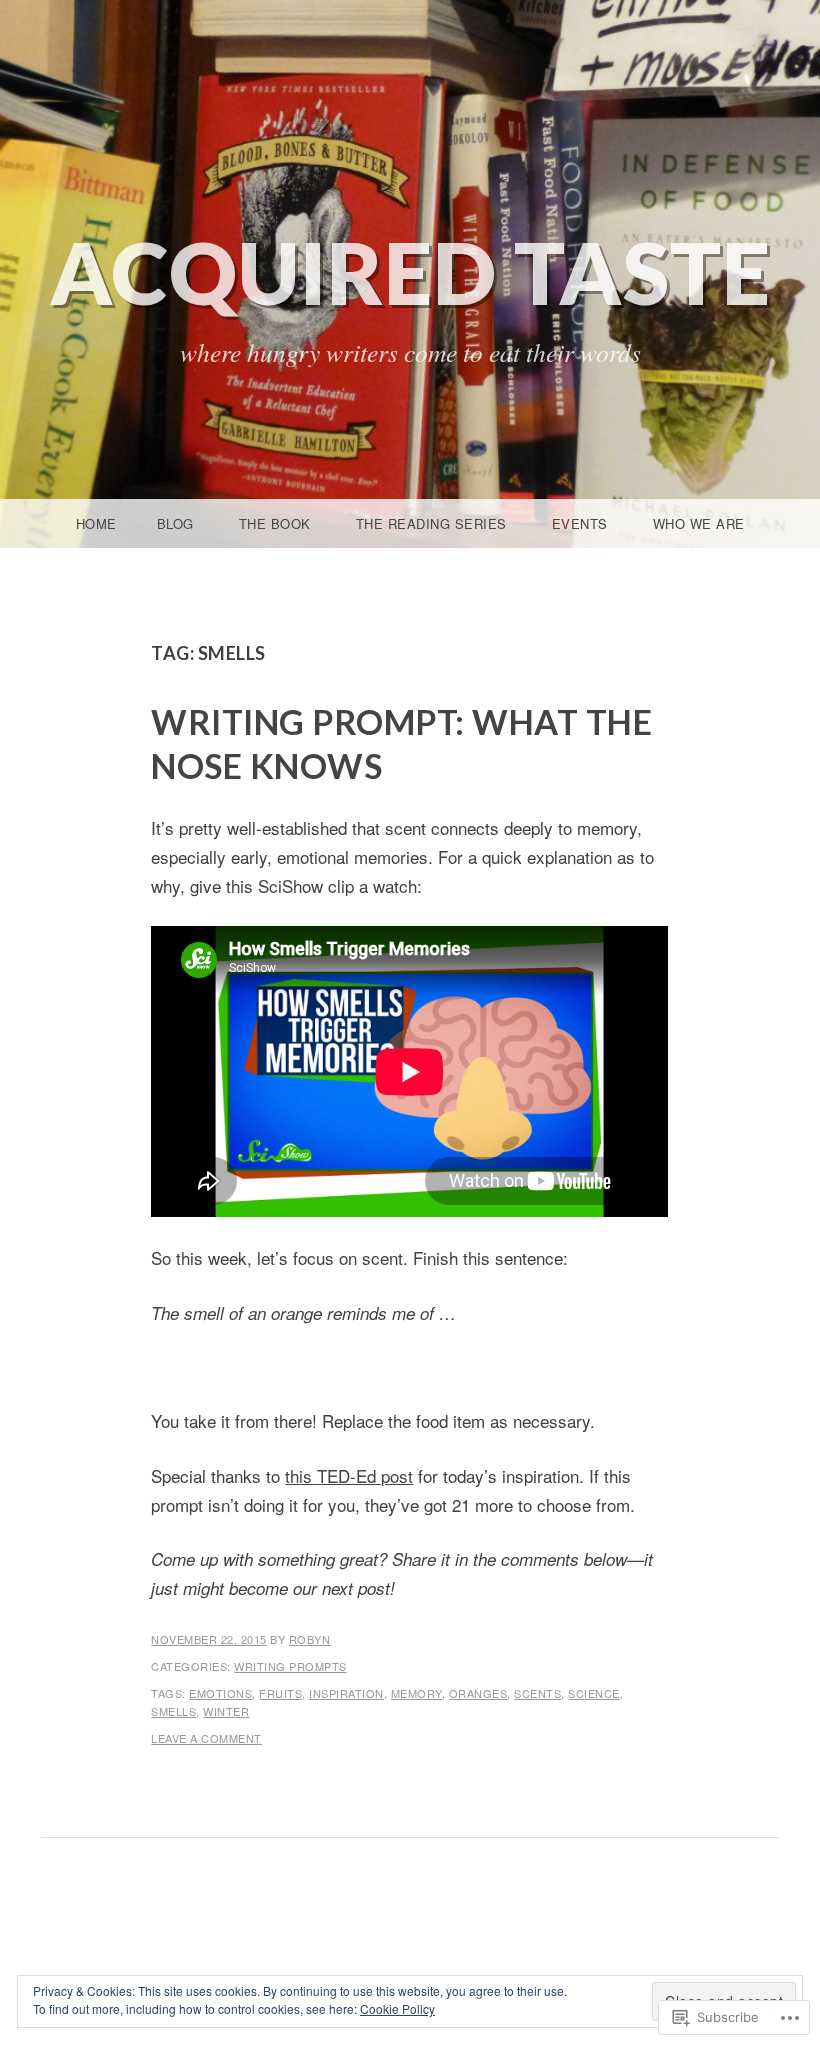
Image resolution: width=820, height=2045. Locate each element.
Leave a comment (206, 1738)
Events (580, 523)
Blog (175, 523)
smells (173, 1711)
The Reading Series (431, 523)
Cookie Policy (397, 2008)
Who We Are (699, 523)
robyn (310, 1639)
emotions (220, 1693)
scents (537, 1693)
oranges (478, 1693)
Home (96, 523)
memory (416, 1693)
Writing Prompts (290, 1666)
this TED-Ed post (349, 1475)
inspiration (346, 1693)
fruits (280, 1693)
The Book (275, 523)
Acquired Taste (410, 272)
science (594, 1693)
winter (226, 1711)
